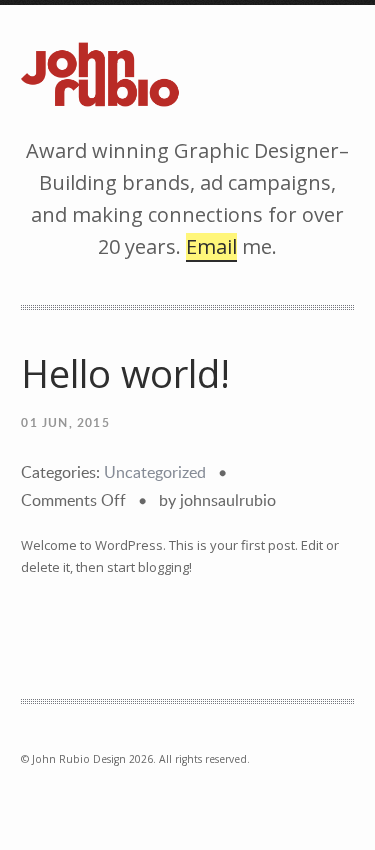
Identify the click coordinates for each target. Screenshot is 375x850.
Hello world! (125, 373)
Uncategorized (155, 472)
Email (211, 246)
